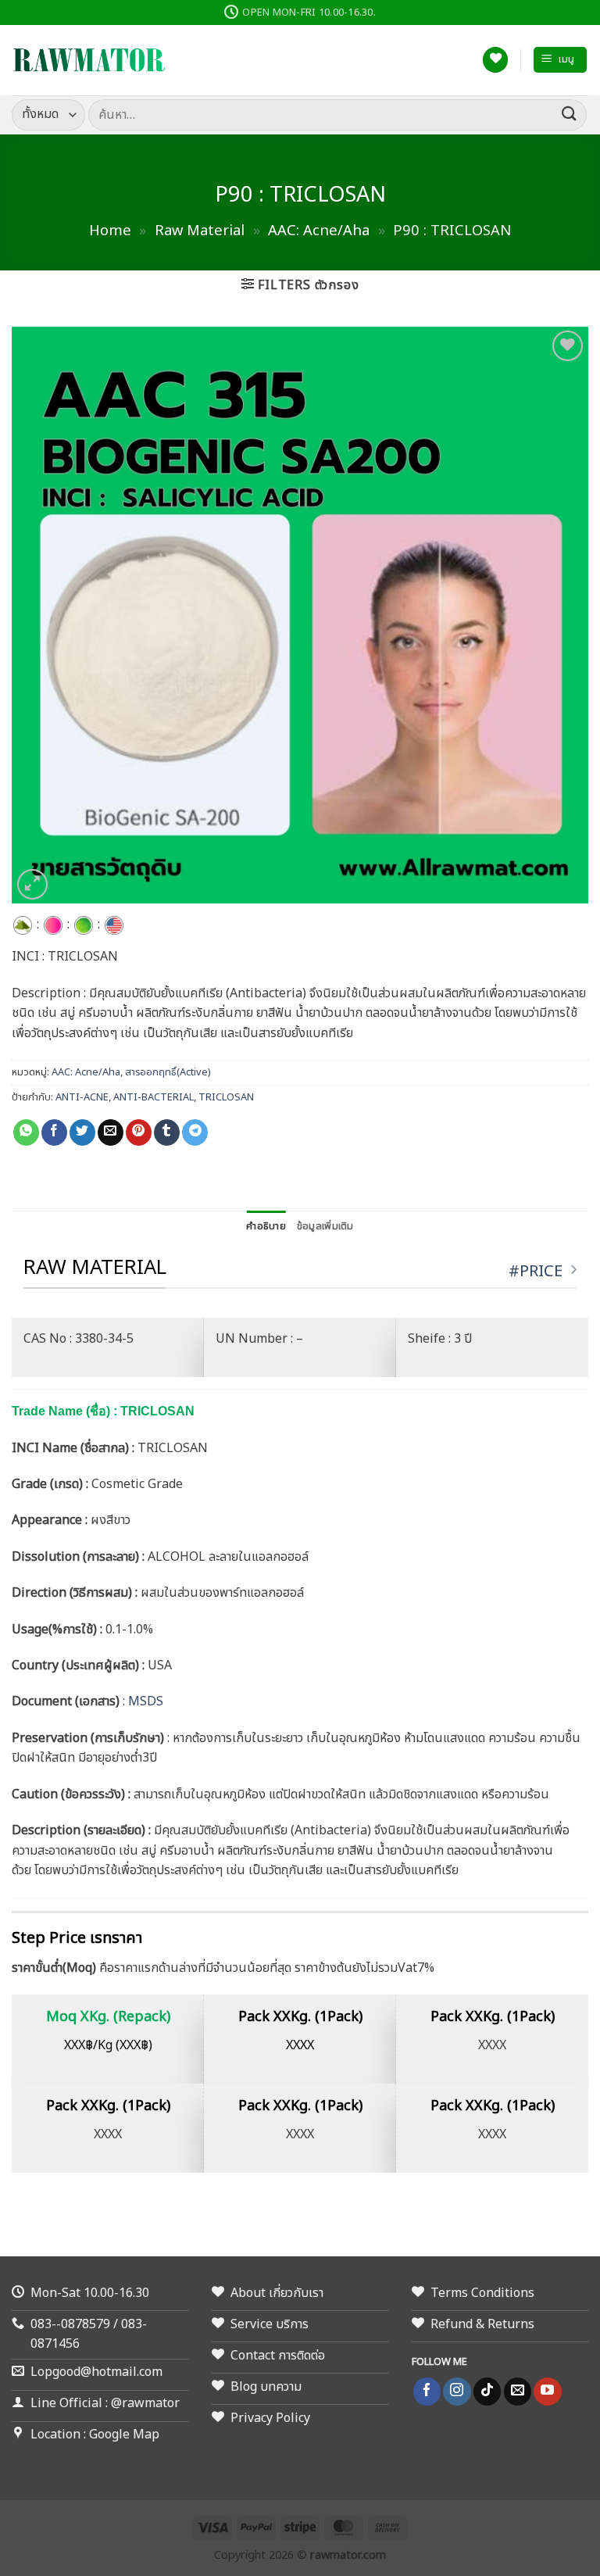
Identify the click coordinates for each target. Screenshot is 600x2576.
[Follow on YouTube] (547, 2392)
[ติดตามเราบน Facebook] (427, 2392)
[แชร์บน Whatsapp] (26, 1132)
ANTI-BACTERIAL (154, 1097)
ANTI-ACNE (82, 1097)
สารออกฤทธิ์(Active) (168, 1072)
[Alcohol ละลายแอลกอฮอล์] (84, 925)
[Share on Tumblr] (167, 1132)
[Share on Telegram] (195, 1132)
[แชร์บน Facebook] (54, 1132)
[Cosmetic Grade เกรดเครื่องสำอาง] (53, 925)
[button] (560, 60)
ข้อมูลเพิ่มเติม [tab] (325, 1226)
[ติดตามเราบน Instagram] (457, 2392)
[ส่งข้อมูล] (570, 114)
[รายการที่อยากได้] (495, 60)
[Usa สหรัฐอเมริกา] (114, 925)
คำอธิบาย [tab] (266, 1226)
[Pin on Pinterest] (139, 1132)
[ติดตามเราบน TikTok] (487, 2392)
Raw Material (200, 231)
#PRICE (536, 1271)
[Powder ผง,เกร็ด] (23, 925)
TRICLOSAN (226, 1097)
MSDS (146, 1701)
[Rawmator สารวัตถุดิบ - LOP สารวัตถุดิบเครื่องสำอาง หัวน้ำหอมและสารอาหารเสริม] (90, 60)
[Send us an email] (518, 2392)
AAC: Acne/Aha (319, 231)
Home (110, 231)
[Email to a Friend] (111, 1132)
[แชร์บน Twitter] (82, 1132)
